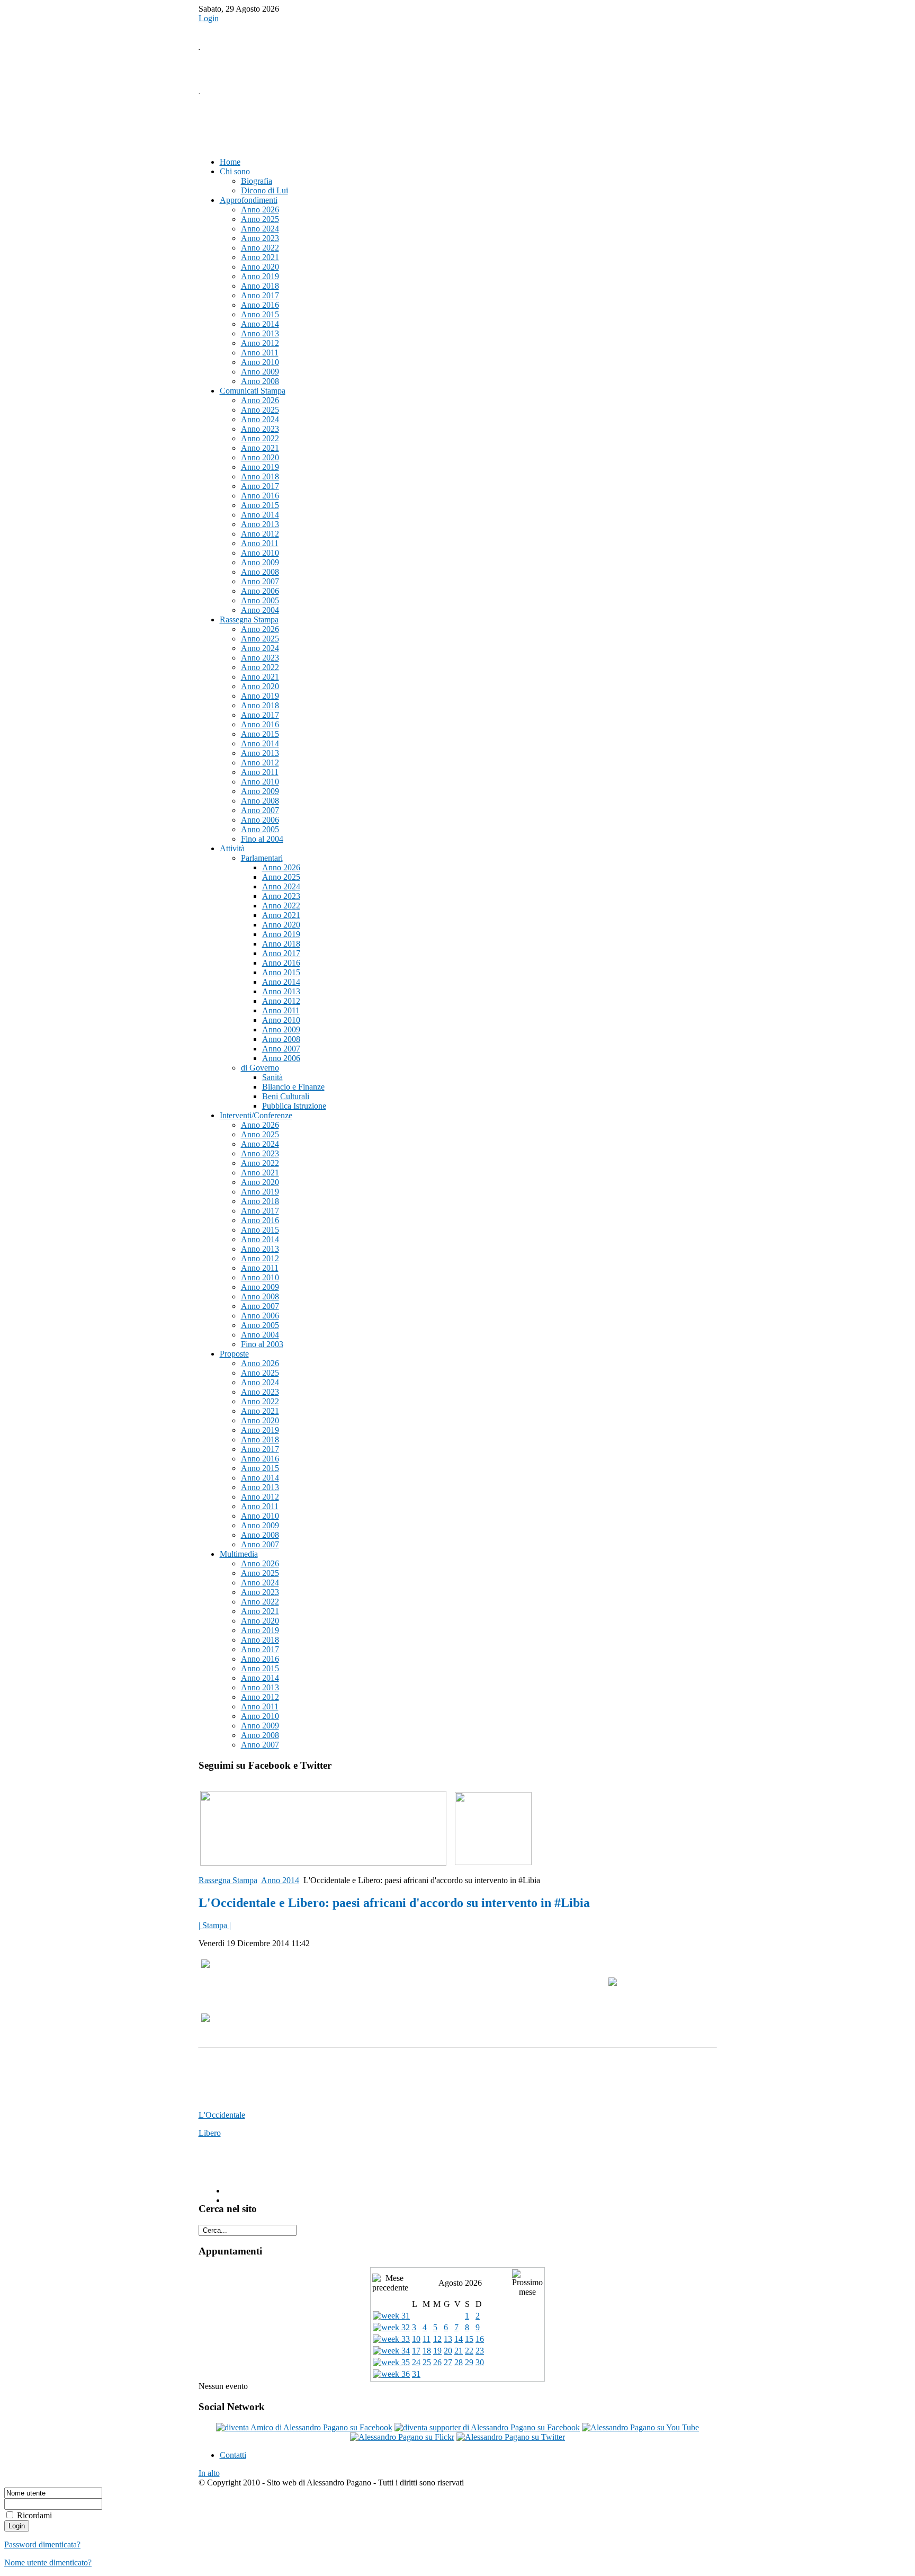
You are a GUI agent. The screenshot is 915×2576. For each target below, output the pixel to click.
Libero (210, 2133)
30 (480, 2362)
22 (469, 2351)
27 (448, 2362)
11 (427, 2339)
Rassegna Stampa (228, 1880)
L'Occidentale (222, 2115)
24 (416, 2362)
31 (416, 2374)
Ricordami (34, 2515)
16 (480, 2339)
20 (448, 2351)
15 (469, 2339)
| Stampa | (215, 1925)
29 (469, 2362)
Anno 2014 (280, 1880)
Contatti (233, 2455)
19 (437, 2351)
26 (437, 2362)
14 (459, 2339)
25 (427, 2362)
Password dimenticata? (42, 2544)
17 (416, 2351)
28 (459, 2362)
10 (416, 2339)
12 (437, 2339)
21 (459, 2351)
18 (427, 2351)
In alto (209, 2473)
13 (448, 2339)
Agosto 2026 (460, 2283)
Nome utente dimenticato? (48, 2562)
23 (480, 2351)
